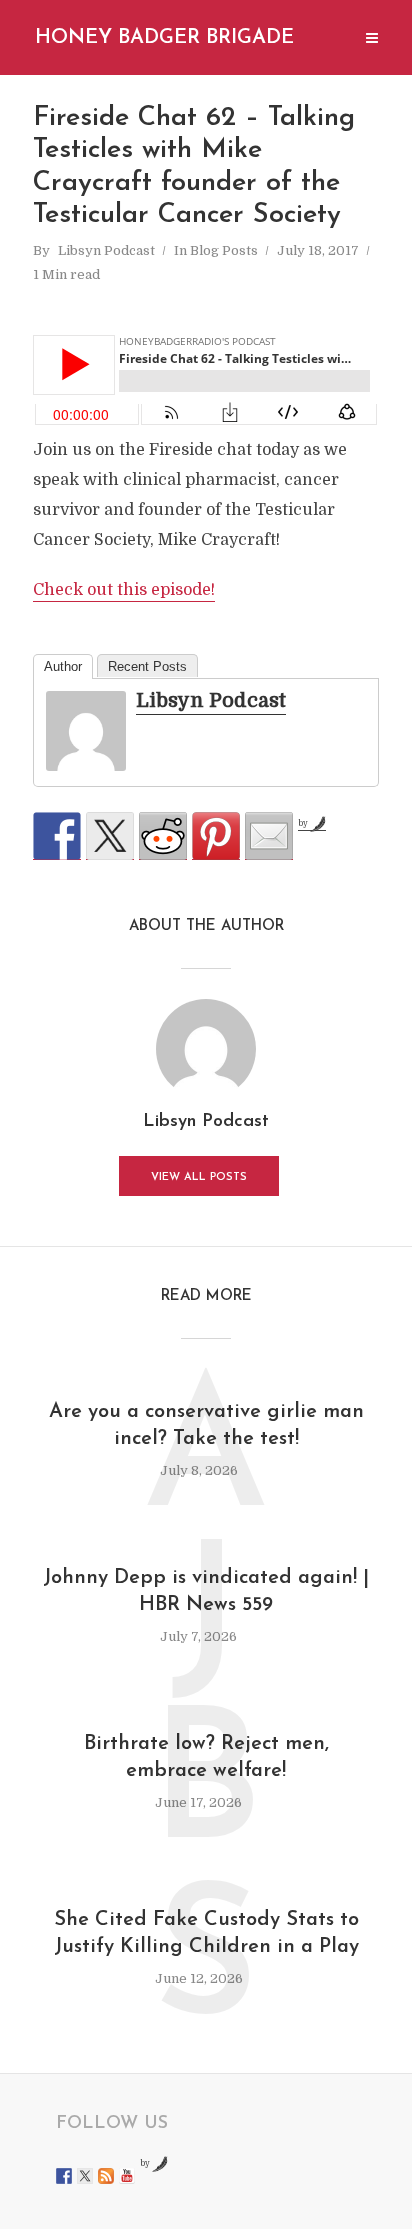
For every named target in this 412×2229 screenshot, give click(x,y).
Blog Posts (224, 250)
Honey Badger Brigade (164, 38)
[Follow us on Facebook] (64, 2176)
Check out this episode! (124, 590)
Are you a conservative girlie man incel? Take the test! (206, 1425)
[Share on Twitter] (110, 836)
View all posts (199, 1177)
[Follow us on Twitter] (85, 2176)
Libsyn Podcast (106, 250)
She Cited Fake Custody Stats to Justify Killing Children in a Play (206, 1933)
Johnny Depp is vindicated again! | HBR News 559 (206, 1591)
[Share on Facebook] (57, 836)
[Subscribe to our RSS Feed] (106, 2176)
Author (63, 666)
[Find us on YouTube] (127, 2176)
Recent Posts (147, 666)
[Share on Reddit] (163, 836)
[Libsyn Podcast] (86, 731)
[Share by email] (269, 836)
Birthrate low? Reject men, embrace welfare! (206, 1757)
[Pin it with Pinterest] (216, 836)
